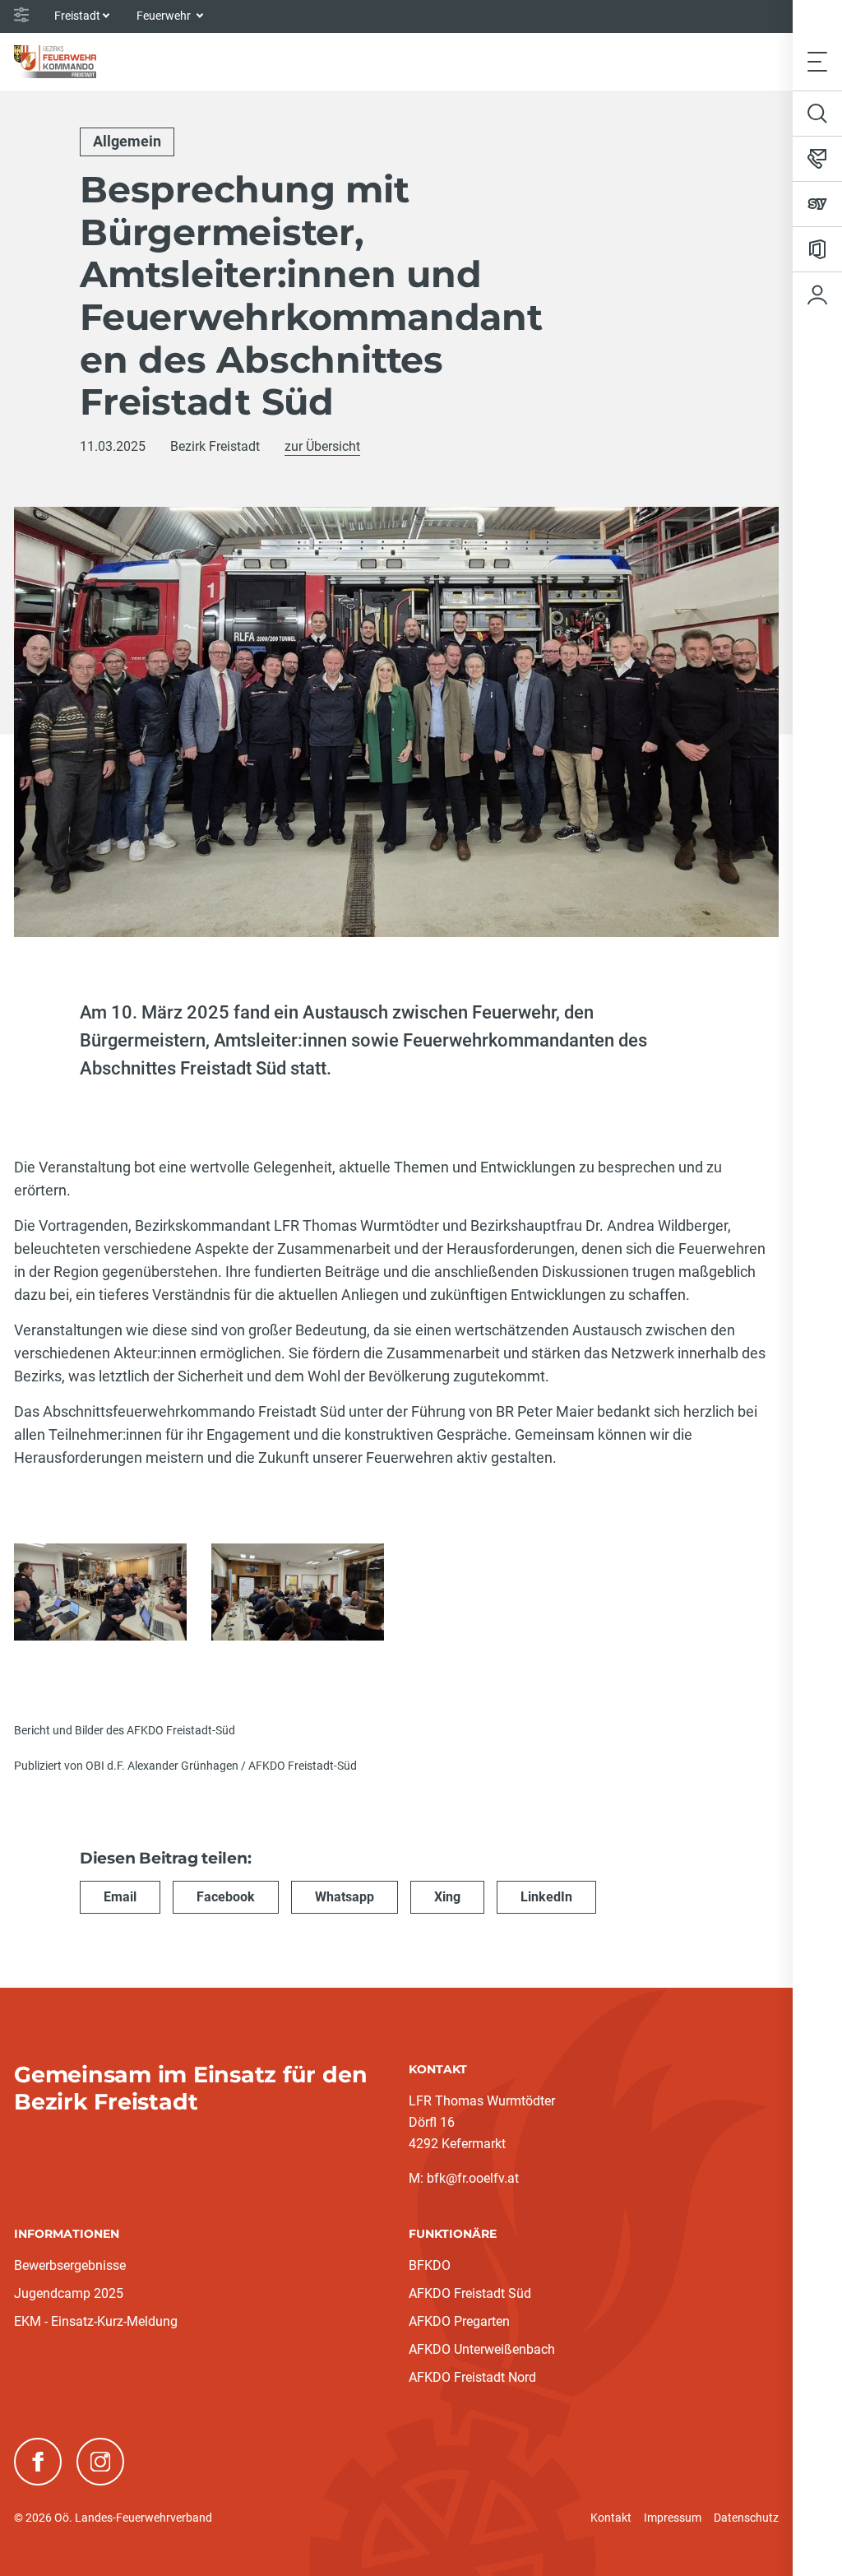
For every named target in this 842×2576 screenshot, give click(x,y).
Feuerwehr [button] (165, 16)
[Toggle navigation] (817, 61)
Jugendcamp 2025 (69, 2293)
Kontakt (611, 2518)
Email (120, 1897)
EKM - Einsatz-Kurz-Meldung (96, 2321)
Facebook (226, 1897)
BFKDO (430, 2265)
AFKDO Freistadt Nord (472, 2377)
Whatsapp (345, 1897)
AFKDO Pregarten (459, 2321)
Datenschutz (746, 2518)
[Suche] (817, 114)
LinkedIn (546, 1897)
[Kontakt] (817, 159)
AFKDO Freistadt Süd (470, 2293)
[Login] (817, 295)
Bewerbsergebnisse (70, 2265)
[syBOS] (817, 204)
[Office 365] (817, 249)
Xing (447, 1897)
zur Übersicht (322, 446)
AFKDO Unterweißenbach (482, 2349)
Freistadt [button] (77, 16)
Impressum (673, 2518)
